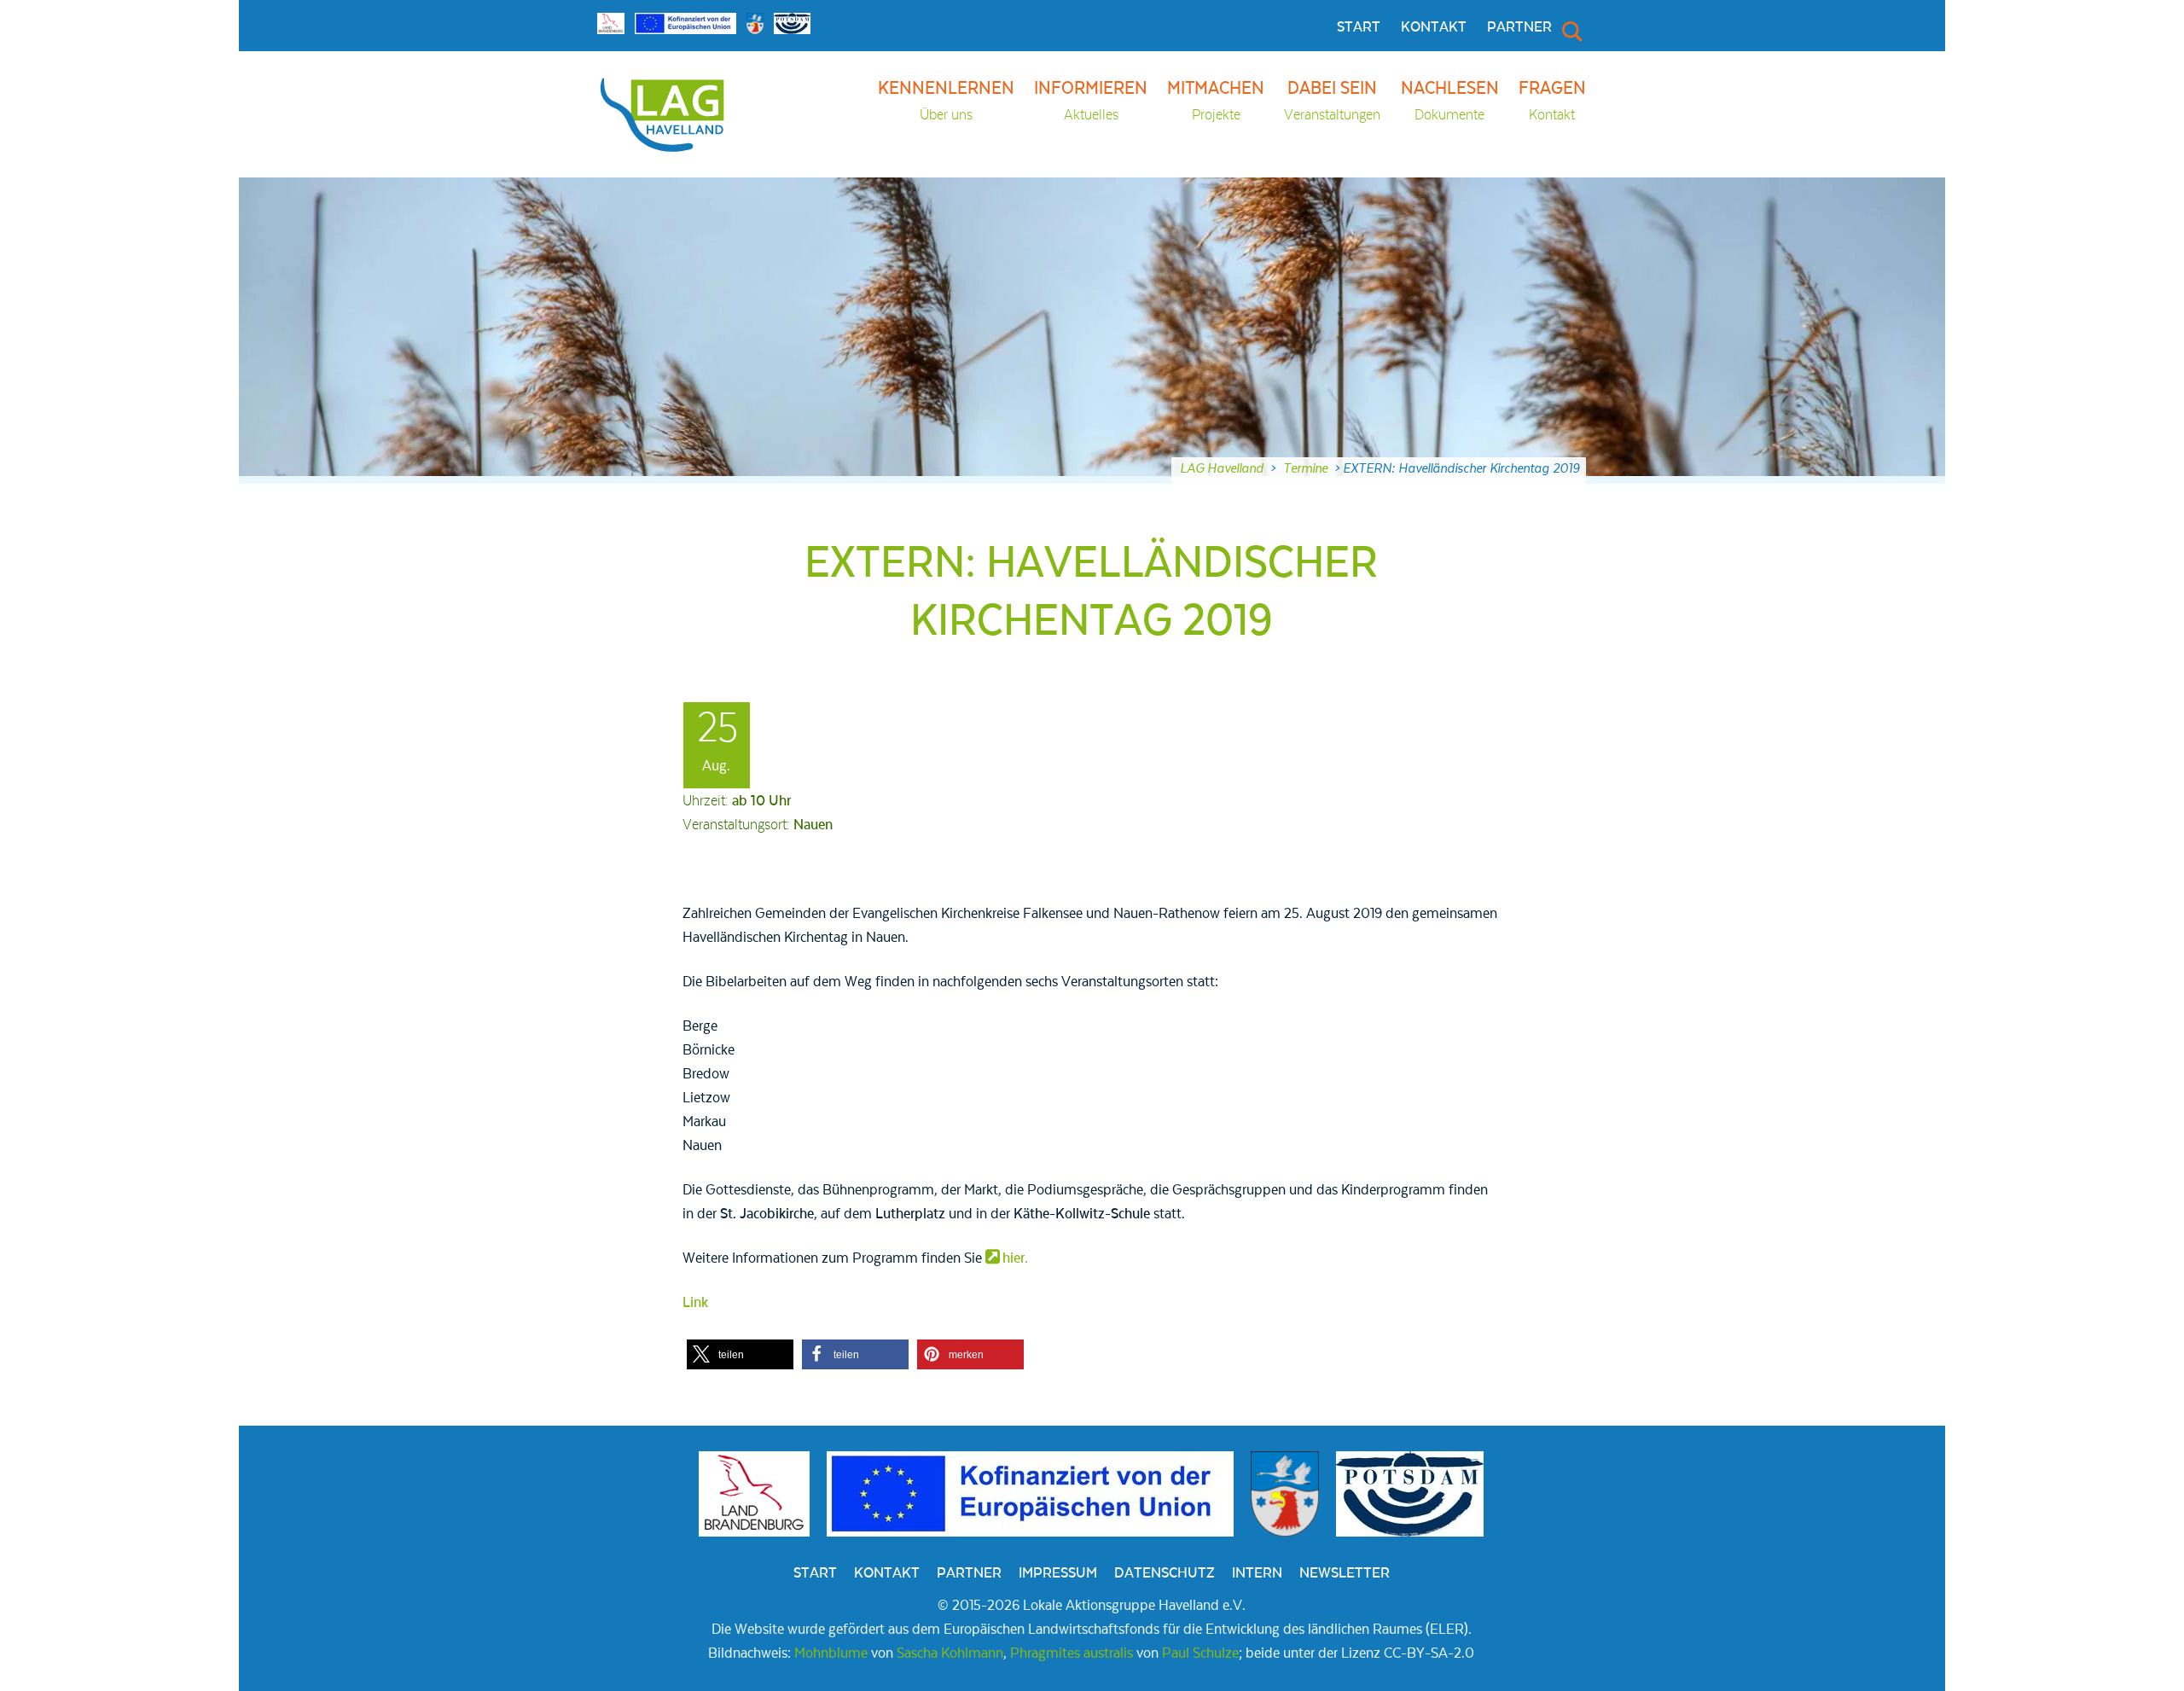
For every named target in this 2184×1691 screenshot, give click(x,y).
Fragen (1552, 101)
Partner (1519, 27)
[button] (740, 1354)
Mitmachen (1216, 101)
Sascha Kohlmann (950, 1653)
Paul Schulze (1200, 1653)
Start (1359, 27)
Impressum (1058, 1573)
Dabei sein (1332, 101)
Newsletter (1345, 1573)
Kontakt (1434, 27)
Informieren (1091, 101)
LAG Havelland (1222, 468)
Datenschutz (1165, 1573)
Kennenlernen (946, 101)
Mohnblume (831, 1653)
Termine (1305, 468)
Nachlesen (1450, 101)
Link (695, 1303)
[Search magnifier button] (1571, 31)
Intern (1257, 1573)
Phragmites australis (1072, 1653)
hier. (1015, 1258)
